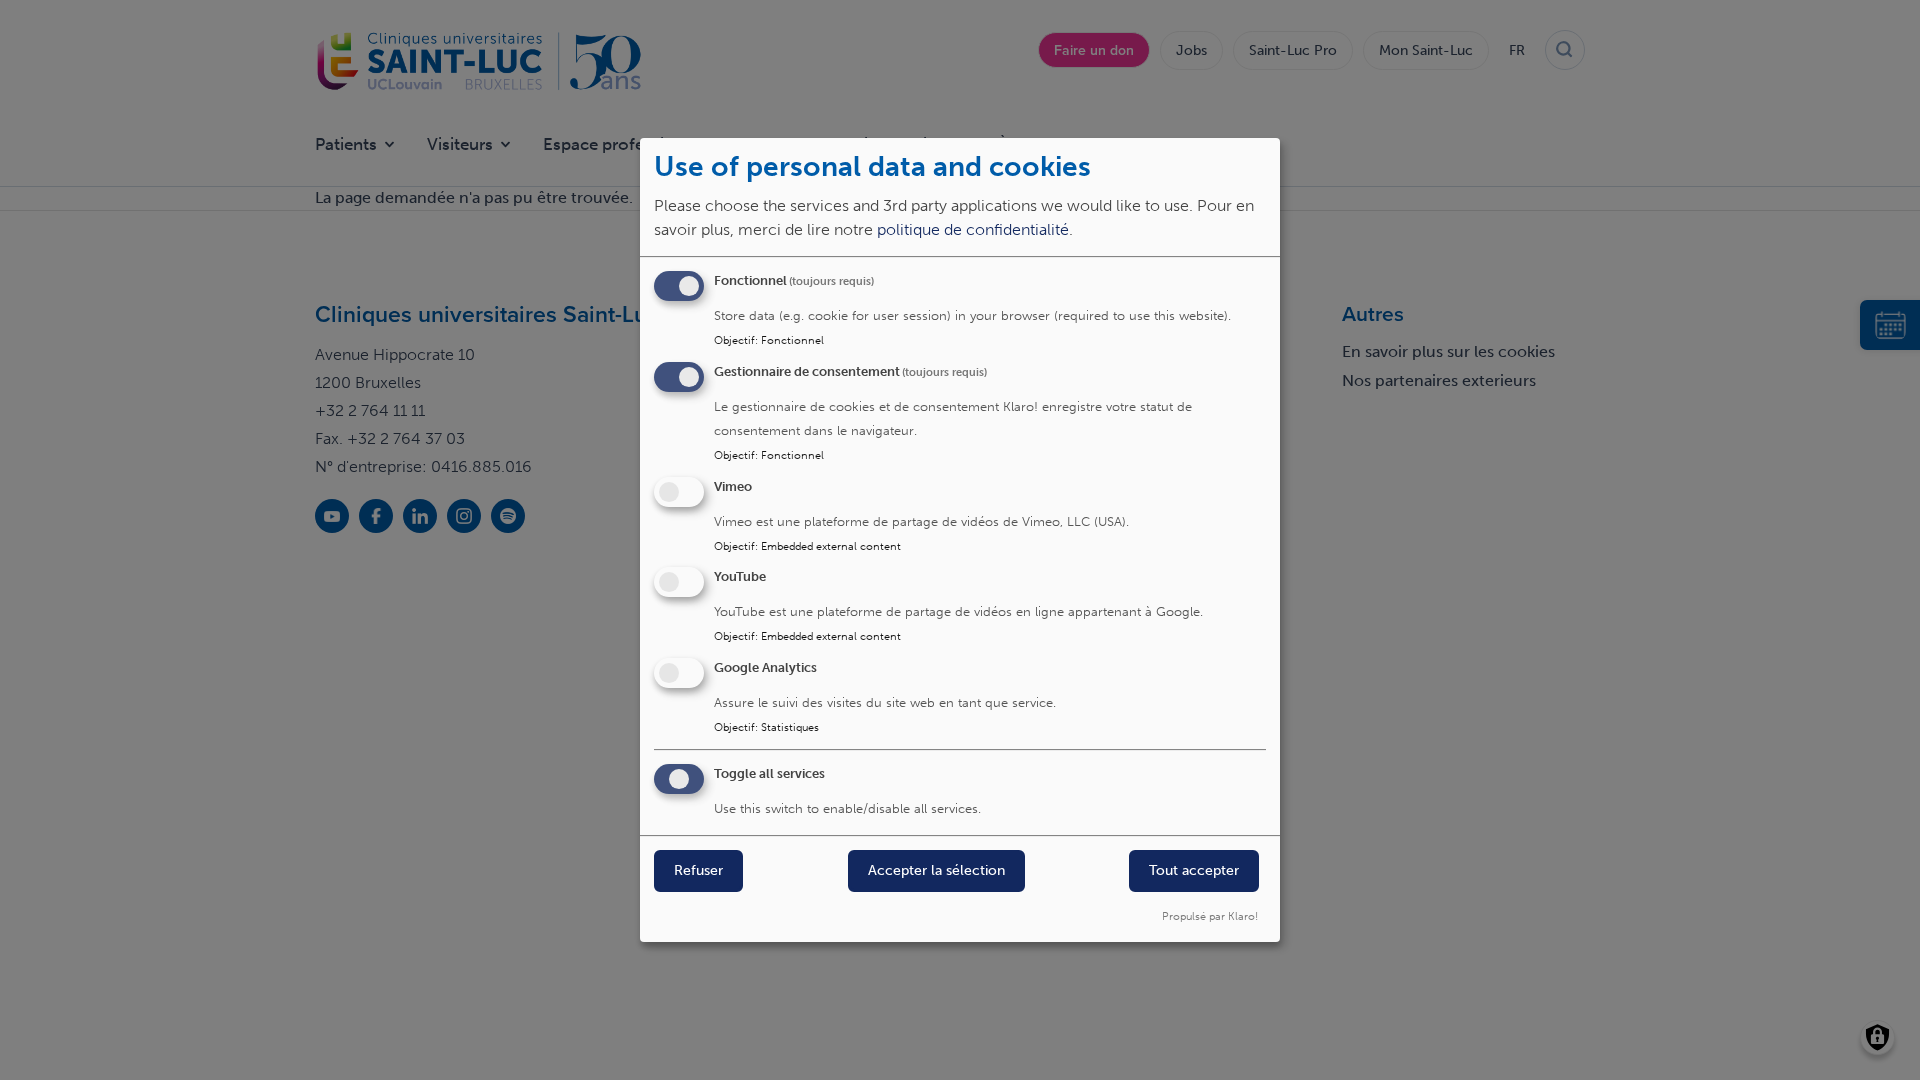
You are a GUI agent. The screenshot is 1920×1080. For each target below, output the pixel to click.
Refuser (698, 870)
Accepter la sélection (936, 870)
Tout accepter (1194, 870)
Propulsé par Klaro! (1210, 916)
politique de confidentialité (973, 229)
